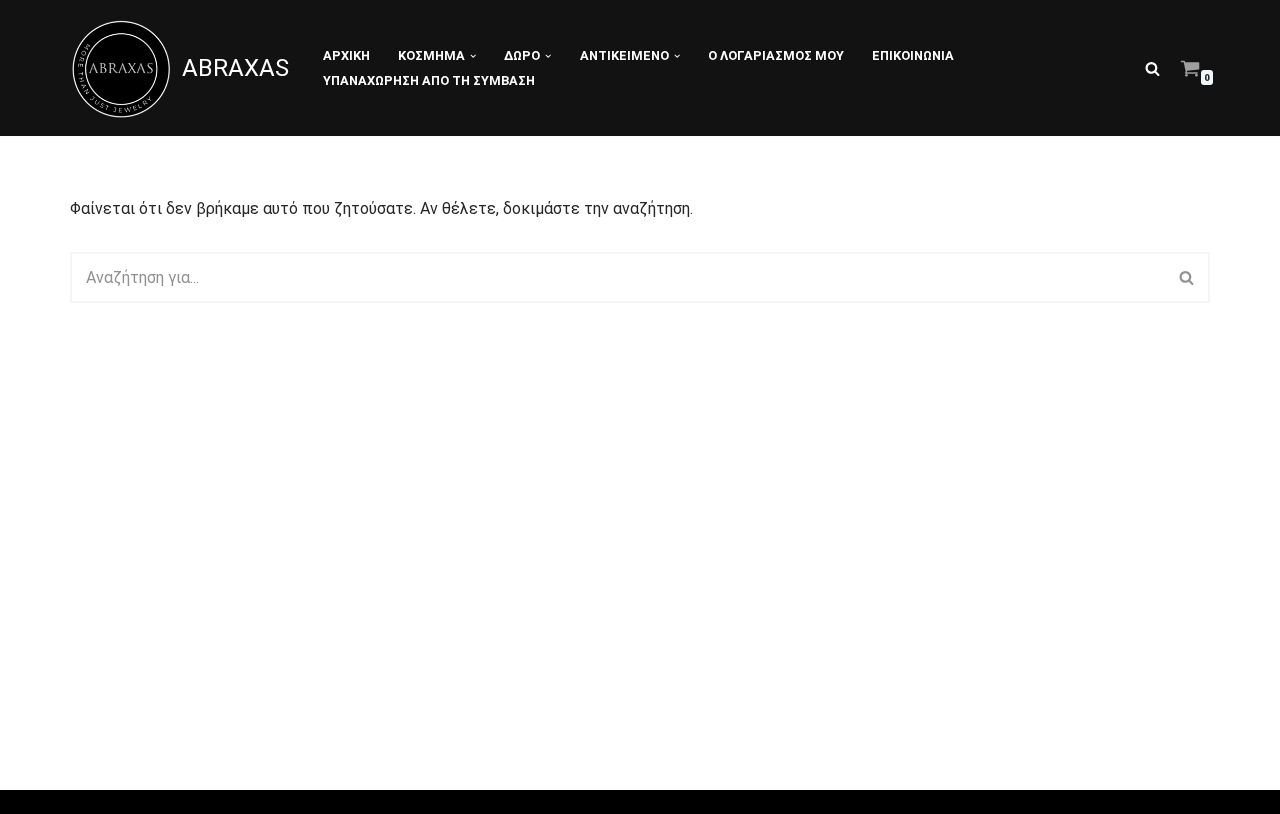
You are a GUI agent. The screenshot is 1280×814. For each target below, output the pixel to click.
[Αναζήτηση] (1152, 68)
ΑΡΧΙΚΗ (346, 55)
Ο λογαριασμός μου (776, 55)
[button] (473, 56)
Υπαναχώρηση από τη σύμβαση (429, 80)
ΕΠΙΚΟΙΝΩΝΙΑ (913, 55)
